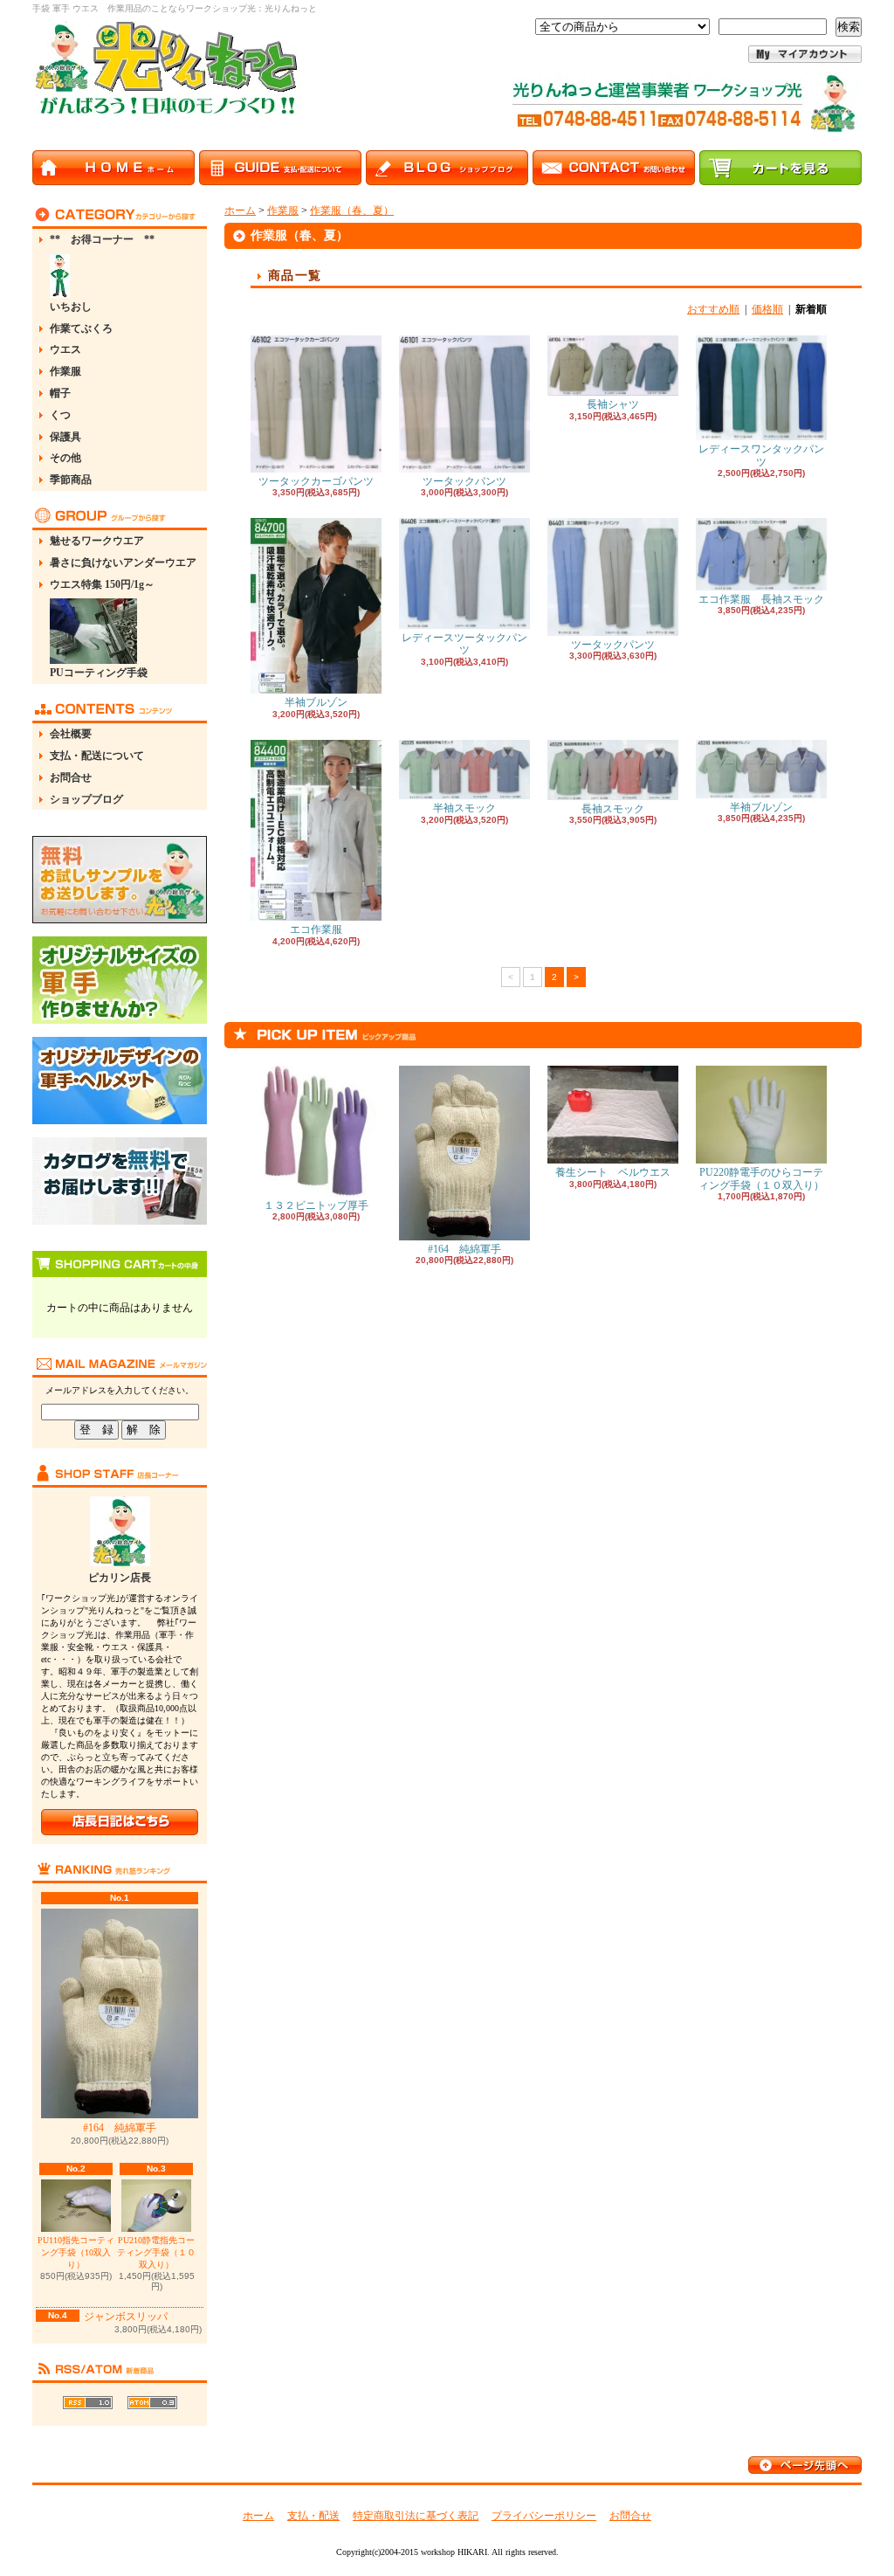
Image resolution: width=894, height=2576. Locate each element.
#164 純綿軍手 (120, 2128)
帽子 (60, 393)
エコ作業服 (316, 929)
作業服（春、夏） (352, 211)
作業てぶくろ (81, 328)
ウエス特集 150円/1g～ (102, 584)
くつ (60, 415)
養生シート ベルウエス (613, 1172)
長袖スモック (613, 809)
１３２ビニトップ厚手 (316, 1205)
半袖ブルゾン (316, 702)
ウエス (65, 349)
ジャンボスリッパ (126, 2317)
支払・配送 (313, 2516)
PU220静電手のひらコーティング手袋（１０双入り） (761, 1178)
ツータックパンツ (464, 481)
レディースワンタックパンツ (761, 455)
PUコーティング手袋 (99, 673)
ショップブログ (86, 799)
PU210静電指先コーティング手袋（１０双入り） (156, 2252)
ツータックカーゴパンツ (316, 481)
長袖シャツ (613, 404)
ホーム (240, 211)
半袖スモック (464, 808)
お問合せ (71, 777)
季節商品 (71, 480)
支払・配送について (97, 756)
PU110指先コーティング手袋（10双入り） (76, 2252)
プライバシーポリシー (544, 2516)
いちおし (71, 307)
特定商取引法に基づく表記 (416, 2516)
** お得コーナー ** (102, 239)
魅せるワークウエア (97, 541)
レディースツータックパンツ (464, 644)
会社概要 (71, 734)
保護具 (65, 437)
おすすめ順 (713, 309)
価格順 (767, 309)
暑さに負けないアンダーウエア (123, 563)
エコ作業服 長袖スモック (761, 599)
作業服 (65, 371)
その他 (65, 458)
